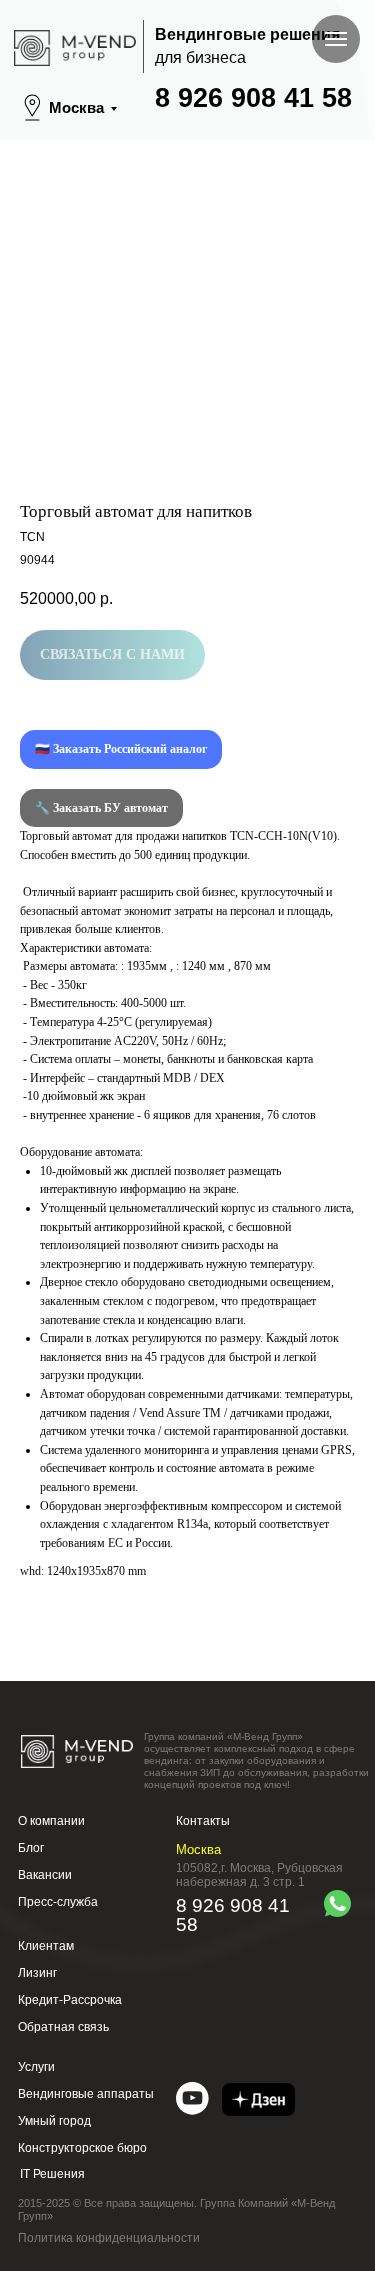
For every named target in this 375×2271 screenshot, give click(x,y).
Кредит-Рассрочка (70, 2000)
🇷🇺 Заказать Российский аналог (121, 749)
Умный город (54, 2121)
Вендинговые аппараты (86, 2094)
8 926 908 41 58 (253, 98)
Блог (31, 1848)
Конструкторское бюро (82, 2148)
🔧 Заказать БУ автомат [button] (101, 808)
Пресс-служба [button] (58, 1902)
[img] (192, 2098)
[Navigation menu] (336, 39)
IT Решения (52, 2174)
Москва (76, 107)
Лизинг (37, 1973)
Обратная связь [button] (63, 2027)
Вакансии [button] (45, 1875)
